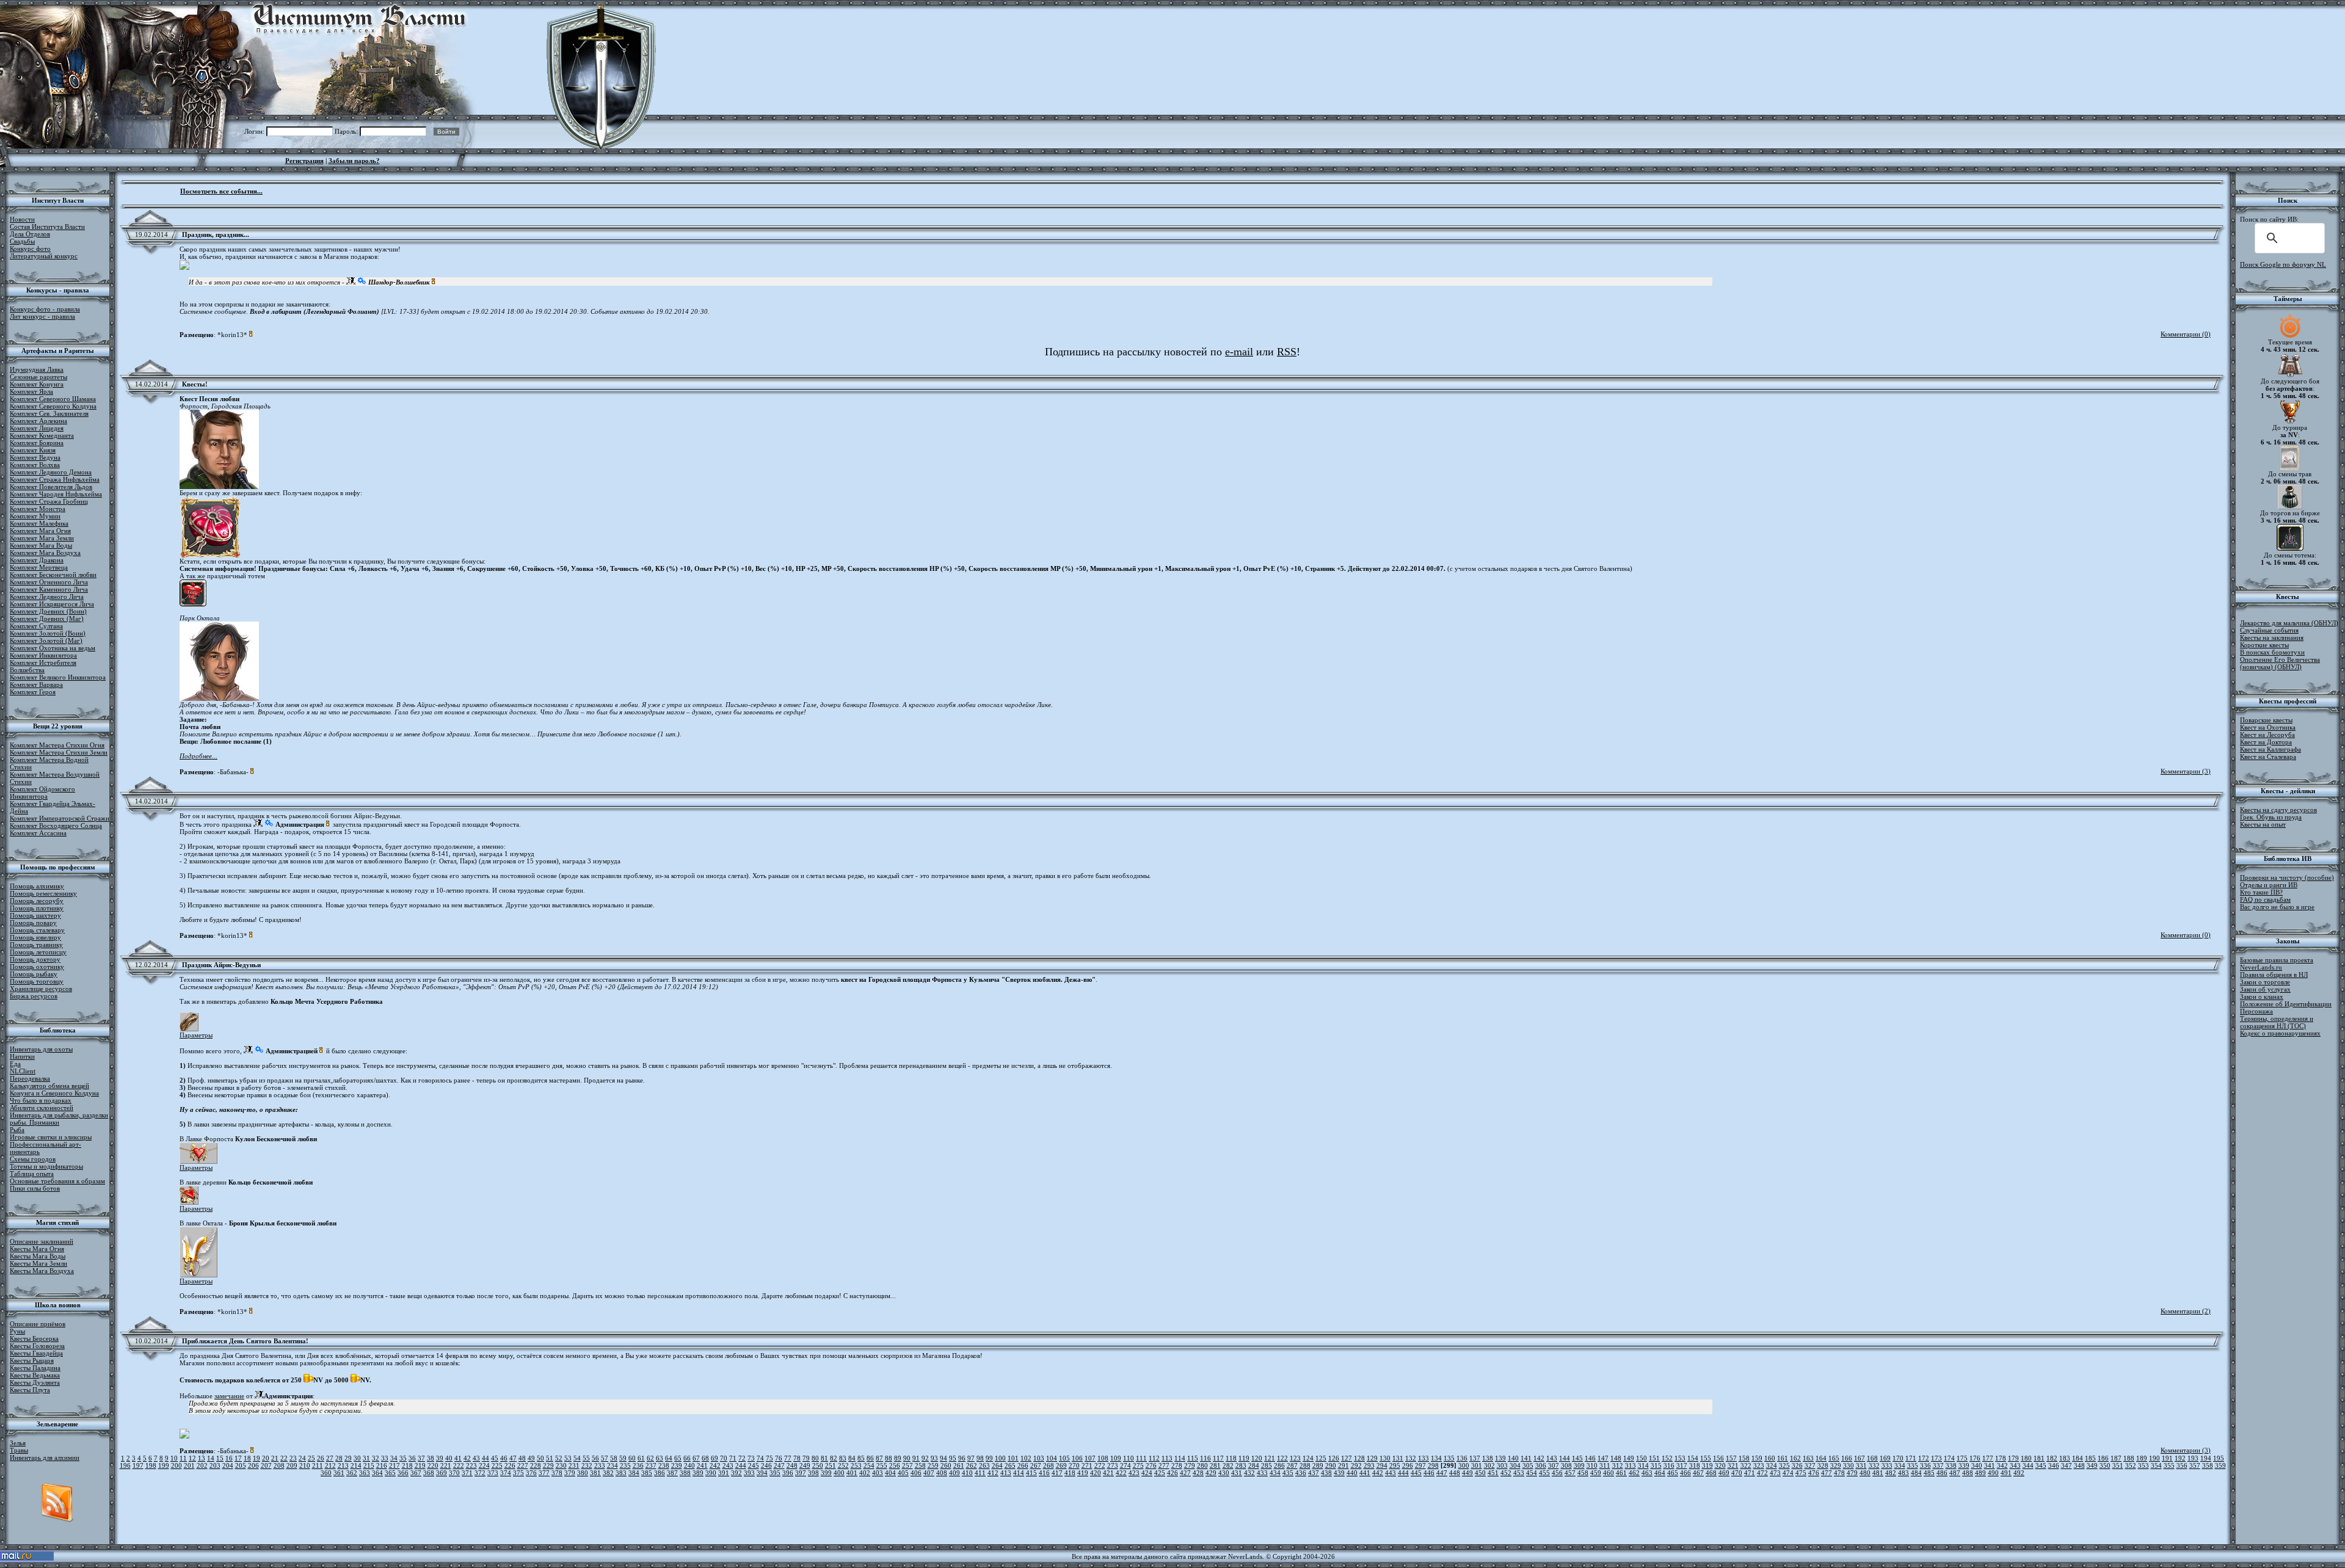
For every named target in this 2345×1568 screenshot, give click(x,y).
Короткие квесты (2264, 645)
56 (595, 1458)
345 (2041, 1465)
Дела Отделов (30, 234)
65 (678, 1458)
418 (1070, 1473)
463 (1647, 1473)
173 (1936, 1458)
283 (1241, 1465)
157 (1731, 1458)
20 (266, 1458)
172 (1924, 1458)
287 (1292, 1465)
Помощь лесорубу (37, 901)
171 (1911, 1458)
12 (192, 1458)
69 (714, 1458)
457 (1570, 1473)
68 (705, 1458)
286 (1279, 1465)
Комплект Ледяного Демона (51, 472)
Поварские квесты (2266, 720)
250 (818, 1465)
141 (1526, 1458)
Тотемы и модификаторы (46, 1166)
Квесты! (195, 384)
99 (989, 1458)
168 (1872, 1458)
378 (557, 1473)
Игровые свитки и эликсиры (51, 1137)
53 (568, 1458)
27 (330, 1458)
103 (1039, 1458)
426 (1172, 1473)
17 (238, 1458)
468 (1711, 1473)
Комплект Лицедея (37, 428)
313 (1631, 1465)
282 (1228, 1465)
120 (1257, 1458)
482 (1891, 1473)
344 (2028, 1465)
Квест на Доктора (2266, 742)
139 (1500, 1458)
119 (1244, 1458)
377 (544, 1473)
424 (1147, 1473)
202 (202, 1465)
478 (1839, 1473)
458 (1583, 1473)
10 (174, 1458)
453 (1519, 1473)
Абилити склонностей (42, 1108)
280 (1202, 1465)
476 (1814, 1473)
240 (689, 1465)
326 (1797, 1465)
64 (669, 1458)
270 (1074, 1465)
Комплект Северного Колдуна (53, 406)
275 (1138, 1465)
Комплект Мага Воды (41, 545)
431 (1237, 1473)
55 (586, 1458)
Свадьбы (22, 241)
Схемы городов (33, 1159)
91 (916, 1458)
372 (480, 1473)
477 (1827, 1473)
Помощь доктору (35, 959)
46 (504, 1458)
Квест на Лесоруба (2267, 735)
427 (1185, 1473)
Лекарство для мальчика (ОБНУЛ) (2289, 623)
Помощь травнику (36, 945)
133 (1423, 1458)
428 (1198, 1473)
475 (1801, 1473)
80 (815, 1458)
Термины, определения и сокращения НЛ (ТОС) (2277, 1022)
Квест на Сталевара (2268, 757)
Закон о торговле (2265, 982)
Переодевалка (30, 1078)
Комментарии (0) (2186, 334)
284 (1254, 1465)
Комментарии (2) (2186, 1311)
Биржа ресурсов (34, 996)
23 (293, 1458)
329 (1836, 1465)
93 (934, 1458)
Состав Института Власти (47, 227)
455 (1544, 1473)
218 (407, 1465)
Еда (15, 1064)
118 (1231, 1458)
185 (2090, 1458)
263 (984, 1465)
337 (1938, 1465)
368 (429, 1473)
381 (595, 1473)
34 (394, 1458)
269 (1061, 1465)
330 (1849, 1465)
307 (1554, 1465)
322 (1746, 1465)
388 (685, 1473)
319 (1707, 1465)
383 (621, 1473)
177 (1988, 1458)
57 (605, 1458)
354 (2156, 1465)
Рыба (17, 1130)
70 (724, 1458)
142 (1539, 1458)
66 (687, 1458)
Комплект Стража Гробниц (49, 501)
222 (459, 1465)
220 (433, 1465)
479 (1852, 1473)
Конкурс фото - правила (45, 309)
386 (660, 1473)
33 (385, 1458)
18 (247, 1458)
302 (1489, 1465)
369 (442, 1473)
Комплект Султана (36, 626)
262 (972, 1465)
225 (497, 1465)
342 (2002, 1465)
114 (1180, 1458)
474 (1788, 1473)
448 (1455, 1473)
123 (1295, 1458)
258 (920, 1465)
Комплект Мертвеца (39, 567)
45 (495, 1458)
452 (1506, 1473)
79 (806, 1458)
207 (266, 1465)
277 (1164, 1465)
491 (2006, 1473)
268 (1049, 1465)
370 (454, 1473)
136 (1462, 1458)
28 (339, 1458)
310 (1592, 1465)
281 (1215, 1465)
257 (907, 1465)
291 (1343, 1465)
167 (1860, 1458)
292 (1356, 1465)
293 (1369, 1465)
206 (253, 1465)
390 (711, 1473)
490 (1993, 1473)
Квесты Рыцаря (32, 1360)
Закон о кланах (2262, 996)
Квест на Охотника (2268, 727)
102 (1026, 1458)
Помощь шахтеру (35, 915)
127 (1347, 1458)
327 (1810, 1465)
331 (1861, 1465)
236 (638, 1465)
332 (1874, 1465)
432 (1249, 1473)
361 (339, 1473)
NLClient (23, 1071)
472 (1762, 1473)
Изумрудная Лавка (37, 369)
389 (698, 1473)
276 (1151, 1465)
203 (215, 1465)
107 (1090, 1458)
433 (1262, 1473)
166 (1847, 1458)
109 (1116, 1458)
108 (1103, 1458)
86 (870, 1458)
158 (1744, 1458)
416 (1044, 1473)
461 (1621, 1473)
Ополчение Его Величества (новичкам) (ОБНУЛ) (2280, 663)
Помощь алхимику (37, 886)
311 (1605, 1465)
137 (1475, 1458)
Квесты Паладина (35, 1368)
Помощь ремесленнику (43, 893)
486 (1942, 1473)
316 (1669, 1465)
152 (1667, 1458)
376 (531, 1473)
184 (2078, 1458)
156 (1718, 1458)
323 (1759, 1465)
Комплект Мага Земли (42, 538)
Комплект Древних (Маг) (47, 619)
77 (788, 1458)
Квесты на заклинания (2272, 637)
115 (1193, 1458)
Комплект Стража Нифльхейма (55, 479)
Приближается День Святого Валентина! (245, 1341)
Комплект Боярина (37, 443)
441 (1365, 1473)
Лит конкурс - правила (42, 316)
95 (953, 1458)
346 (2054, 1465)
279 (1190, 1465)
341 (1990, 1465)
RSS (1287, 352)
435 (1288, 1473)
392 (736, 1473)
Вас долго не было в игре (2277, 907)
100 (1000, 1458)
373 (493, 1473)
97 (971, 1458)
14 (211, 1458)
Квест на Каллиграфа (2270, 749)
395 (775, 1473)
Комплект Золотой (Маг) (46, 641)
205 (241, 1465)
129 (1372, 1458)
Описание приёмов (38, 1324)
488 (1968, 1473)
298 (1433, 1465)
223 (471, 1465)
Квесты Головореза (37, 1346)
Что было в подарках (41, 1100)
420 (1096, 1473)
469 (1724, 1473)
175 (1962, 1458)
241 (702, 1465)
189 (2142, 1458)
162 (1795, 1458)
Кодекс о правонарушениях (2280, 1033)
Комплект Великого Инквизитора (58, 677)
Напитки (22, 1056)
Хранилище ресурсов (41, 989)
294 (1382, 1465)
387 (672, 1473)
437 (1314, 1473)
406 (916, 1473)
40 (449, 1458)
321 (1733, 1465)
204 (228, 1465)
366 (403, 1473)
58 (614, 1458)
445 (1416, 1473)
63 (660, 1458)
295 (1395, 1465)
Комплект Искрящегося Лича (52, 604)
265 (1010, 1465)
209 (292, 1465)
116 (1205, 1458)
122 (1282, 1458)
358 (2208, 1465)
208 (279, 1465)
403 (878, 1473)
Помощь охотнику (37, 967)
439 (1339, 1473)
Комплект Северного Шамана (53, 399)
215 (369, 1465)
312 (1618, 1465)
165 (1834, 1458)
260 (946, 1465)
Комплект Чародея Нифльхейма (56, 494)
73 (751, 1458)
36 (412, 1458)
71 (733, 1458)
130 (1385, 1458)
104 (1052, 1458)
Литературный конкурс (44, 256)
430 (1224, 1473)
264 (997, 1465)
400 (839, 1473)
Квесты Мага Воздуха (42, 1271)
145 (1577, 1458)
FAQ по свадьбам (2265, 899)
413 (1006, 1473)
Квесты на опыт (2263, 824)
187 (2116, 1458)
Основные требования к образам (57, 1181)
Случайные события (2269, 630)
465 (1673, 1473)
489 (1980, 1473)
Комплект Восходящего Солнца (56, 826)
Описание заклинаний (42, 1241)
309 (1579, 1465)
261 (959, 1465)
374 (506, 1473)
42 (467, 1458)
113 (1167, 1458)
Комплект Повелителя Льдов (51, 487)
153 (1680, 1458)
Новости (22, 219)
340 (1977, 1465)
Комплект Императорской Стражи (60, 818)
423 (1134, 1473)
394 (762, 1473)
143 (1552, 1458)
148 (1616, 1458)
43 (476, 1458)
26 (321, 1458)
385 (647, 1473)
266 (1023, 1465)
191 (2167, 1458)
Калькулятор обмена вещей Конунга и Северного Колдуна (54, 1089)
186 (2103, 1458)
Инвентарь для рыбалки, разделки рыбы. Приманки (59, 1119)
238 (664, 1465)
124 (1308, 1458)
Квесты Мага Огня (37, 1249)
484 (1916, 1473)
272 (1100, 1465)
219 (420, 1465)
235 (625, 1465)
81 (824, 1458)
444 (1403, 1473)
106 (1077, 1458)
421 (1108, 1473)
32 (376, 1458)
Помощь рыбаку (34, 974)
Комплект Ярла (31, 391)
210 (305, 1465)
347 (2067, 1465)
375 (518, 1473)
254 (869, 1465)
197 (138, 1465)
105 (1064, 1458)
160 (1770, 1458)
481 (1878, 1473)
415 (1031, 1473)
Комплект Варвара (36, 684)
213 (343, 1465)
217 (394, 1465)
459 (1596, 1473)
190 (2154, 1458)
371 (467, 1473)
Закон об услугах (2265, 989)
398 (813, 1473)
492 (2019, 1473)
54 (577, 1458)
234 (613, 1465)
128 (1359, 1458)
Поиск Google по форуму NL (2283, 264)
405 (903, 1473)
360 (326, 1473)
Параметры (196, 1035)
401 (852, 1473)
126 (1334, 1458)
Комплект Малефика (39, 523)
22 (284, 1458)
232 (587, 1465)
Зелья (18, 1443)
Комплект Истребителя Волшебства (43, 666)
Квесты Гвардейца (36, 1353)
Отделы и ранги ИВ (2269, 885)
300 (1464, 1465)
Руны (17, 1331)
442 (1378, 1473)
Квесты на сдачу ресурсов (2278, 810)
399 (826, 1473)
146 (1590, 1458)
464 (1660, 1473)
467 (1698, 1473)
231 (574, 1465)
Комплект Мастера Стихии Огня (57, 745)
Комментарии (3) (2186, 771)
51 (550, 1458)
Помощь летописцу (38, 952)
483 (1903, 1473)
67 (696, 1458)
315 (1656, 1465)
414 (1019, 1473)
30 (357, 1458)
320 (1720, 1465)
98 (980, 1458)
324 (1772, 1465)
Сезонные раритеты (38, 377)
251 (831, 1465)
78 (797, 1458)
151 (1654, 1458)
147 (1603, 1458)
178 (2001, 1458)
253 (856, 1465)
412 (993, 1473)
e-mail (1239, 352)
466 (1685, 1473)
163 (1808, 1458)
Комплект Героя (33, 692)
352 (2131, 1465)
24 (302, 1458)
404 (890, 1473)
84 (852, 1458)
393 (749, 1473)
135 (1449, 1458)
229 (548, 1465)
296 (1408, 1465)
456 (1557, 1473)
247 (779, 1465)
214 (356, 1465)
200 (176, 1465)
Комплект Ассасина (38, 833)
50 (540, 1458)
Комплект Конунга (37, 384)
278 (1177, 1465)
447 (1442, 1473)
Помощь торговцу (37, 981)
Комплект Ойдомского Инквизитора (42, 793)
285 (1267, 1465)
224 (484, 1465)
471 (1750, 1473)
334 (1900, 1465)
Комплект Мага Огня (40, 531)
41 (458, 1458)
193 (2193, 1458)
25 (311, 1458)
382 (608, 1473)
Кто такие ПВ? (2261, 892)
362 (352, 1473)
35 (403, 1458)
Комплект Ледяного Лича (47, 597)
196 (125, 1465)
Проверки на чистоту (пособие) (2287, 877)
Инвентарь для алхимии (45, 1457)
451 (1493, 1473)
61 (641, 1458)
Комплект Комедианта (42, 435)
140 (1513, 1458)
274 (1125, 1465)
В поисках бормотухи (2272, 652)
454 (1532, 1473)
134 (1436, 1458)
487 (1955, 1473)
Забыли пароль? (354, 161)
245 (754, 1465)
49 (531, 1458)
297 (1420, 1465)
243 (728, 1465)
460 (1609, 1473)
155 (1706, 1458)
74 (760, 1458)
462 (1634, 1473)
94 (943, 1458)
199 (164, 1465)
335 (1913, 1465)
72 (742, 1458)
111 (1141, 1458)
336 (1925, 1465)
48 (522, 1458)
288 (1305, 1465)
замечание (229, 1396)
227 (523, 1465)
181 (2039, 1458)
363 (365, 1473)
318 (1695, 1465)
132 (1411, 1458)
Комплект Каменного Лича (49, 589)
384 (634, 1473)
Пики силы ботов (35, 1188)
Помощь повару (33, 923)
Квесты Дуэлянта (35, 1382)
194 (2206, 1458)
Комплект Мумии (35, 516)
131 (1398, 1458)
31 (366, 1458)
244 (741, 1465)
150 (1641, 1458)
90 (907, 1458)
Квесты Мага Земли (38, 1263)
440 (1352, 1473)
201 (189, 1465)
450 (1480, 1473)
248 (792, 1465)
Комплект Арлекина (38, 421)
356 (2182, 1465)
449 (1467, 1473)
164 (1821, 1458)
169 (1885, 1458)
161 (1783, 1458)
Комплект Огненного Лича (49, 582)
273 (1113, 1465)
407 (929, 1473)
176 (1975, 1458)
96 (962, 1458)
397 (801, 1473)
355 (2169, 1465)
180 (2026, 1458)
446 (1429, 1473)
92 (925, 1458)
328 (1823, 1465)
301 (1477, 1465)
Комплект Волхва (35, 465)
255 (882, 1465)
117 (1218, 1458)
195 (2219, 1458)
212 (330, 1465)
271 (1087, 1465)
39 (440, 1458)
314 (1643, 1465)
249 (805, 1465)
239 (677, 1465)
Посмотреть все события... (221, 191)
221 (446, 1465)
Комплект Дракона (37, 560)
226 (510, 1465)
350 (2105, 1465)
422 (1121, 1473)
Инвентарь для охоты (41, 1049)
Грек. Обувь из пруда (2271, 817)
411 (980, 1473)
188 (2129, 1458)
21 (275, 1458)
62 (650, 1458)
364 (377, 1473)
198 (151, 1465)
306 (1541, 1465)
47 (513, 1458)
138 (1488, 1458)
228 (536, 1465)
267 (1036, 1465)
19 (256, 1458)
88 (889, 1458)
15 (220, 1458)
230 (561, 1465)
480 (1865, 1473)
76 (779, 1458)
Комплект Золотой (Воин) (48, 633)
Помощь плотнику (37, 908)
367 (416, 1473)
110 (1129, 1458)
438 (1326, 1473)
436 (1301, 1473)
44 (485, 1458)
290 (1331, 1465)
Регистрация (304, 161)
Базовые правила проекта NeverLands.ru (2277, 964)
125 (1321, 1458)
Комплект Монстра (38, 509)
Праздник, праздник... (216, 234)
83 (843, 1458)
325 (1784, 1465)
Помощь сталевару (37, 930)
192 (2180, 1458)
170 (1898, 1458)
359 (2220, 1465)
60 (632, 1458)
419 (1083, 1473)
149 (1629, 1458)
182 (2052, 1458)
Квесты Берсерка (34, 1338)
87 (879, 1458)
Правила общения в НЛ (2274, 975)
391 (724, 1473)
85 (861, 1458)
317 (1682, 1465)
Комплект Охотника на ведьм (53, 648)
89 (898, 1458)
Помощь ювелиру (35, 937)
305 (1528, 1465)
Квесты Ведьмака (35, 1375)
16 (229, 1458)
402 (865, 1473)
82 (834, 1458)
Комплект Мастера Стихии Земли (59, 752)
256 (895, 1465)
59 (623, 1458)
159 (1757, 1458)
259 (933, 1465)
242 (715, 1465)
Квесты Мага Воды (38, 1256)
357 (2195, 1465)
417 (1057, 1473)
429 (1211, 1473)
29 (348, 1458)
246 (766, 1465)
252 (843, 1465)
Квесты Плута (30, 1390)
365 (390, 1473)
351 (2118, 1465)
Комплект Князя (33, 450)
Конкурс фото (30, 249)
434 (1275, 1473)
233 (600, 1465)
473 (1775, 1473)
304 (1515, 1465)
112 (1154, 1458)
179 (2013, 1458)
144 (1565, 1458)
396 (788, 1473)
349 (2092, 1465)
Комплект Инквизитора (43, 655)
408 (942, 1473)
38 (431, 1458)
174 (1949, 1458)
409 (954, 1473)
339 (1964, 1465)
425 (1160, 1473)
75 (769, 1458)
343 (2015, 1465)
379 (570, 1473)
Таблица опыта (32, 1174)
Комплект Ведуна (35, 457)
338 (1951, 1465)
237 (651, 1465)
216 (382, 1465)
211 (318, 1465)
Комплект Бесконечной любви (53, 575)
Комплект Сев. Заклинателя (49, 413)
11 (183, 1458)
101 (1013, 1458)
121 (1270, 1458)
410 (967, 1473)
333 (1887, 1465)
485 (1929, 1473)
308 (1566, 1465)
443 (1391, 1473)
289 (1318, 1465)
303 (1502, 1465)
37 (421, 1458)
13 (202, 1458)
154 (1693, 1458)
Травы (19, 1450)
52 (559, 1458)
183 (2065, 1458)
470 (1737, 1473)
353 (2143, 1465)
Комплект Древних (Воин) (48, 611)
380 (583, 1473)
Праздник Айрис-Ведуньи (221, 965)
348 (2079, 1465)
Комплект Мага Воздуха (45, 553)
